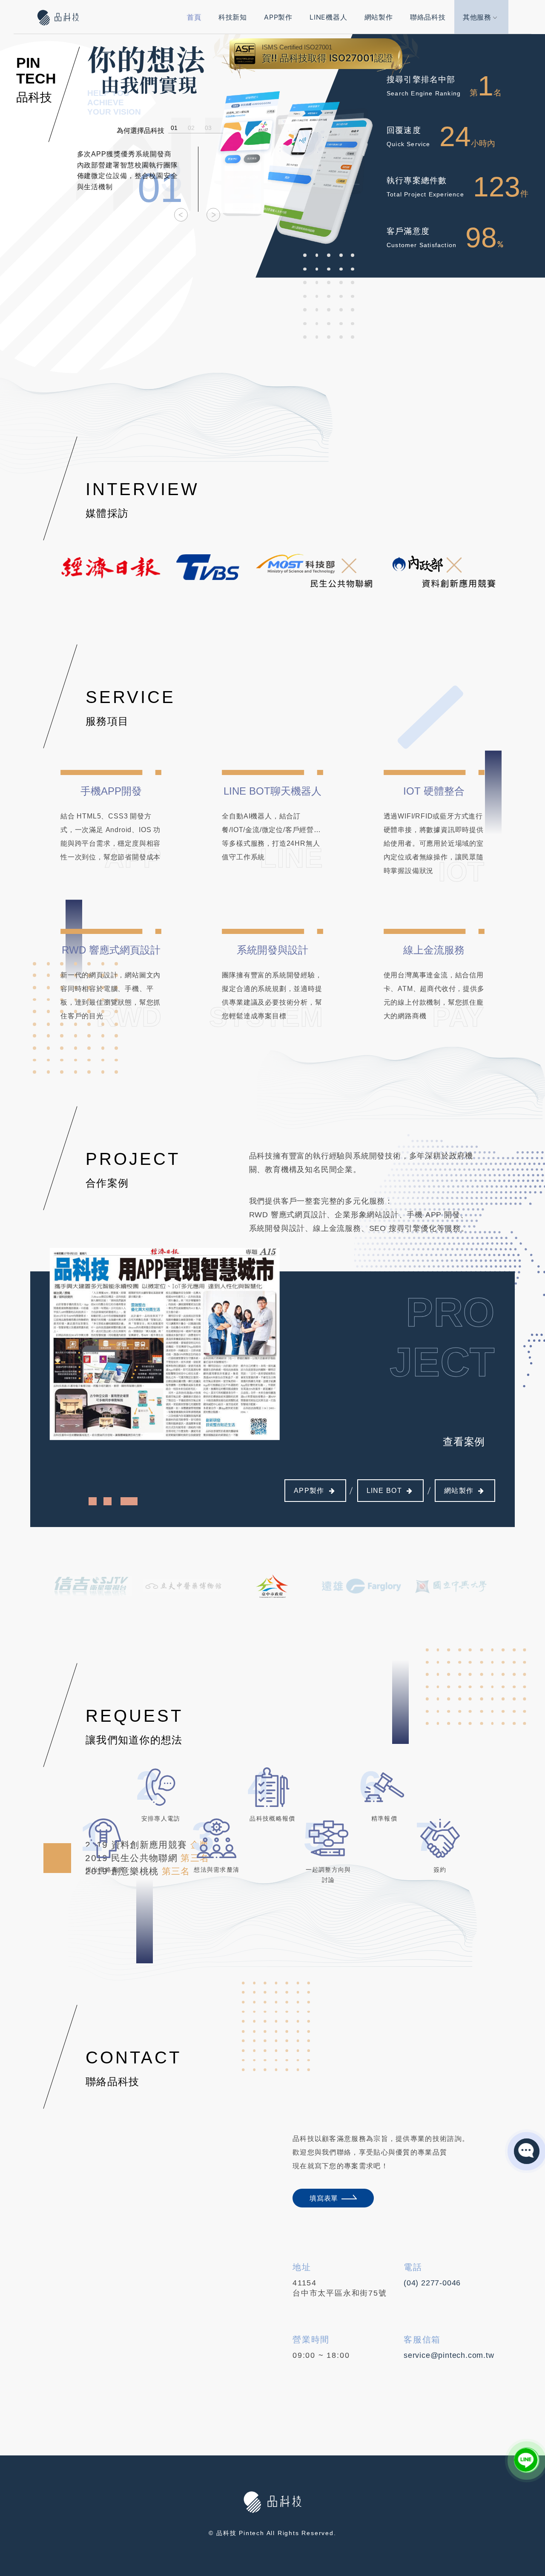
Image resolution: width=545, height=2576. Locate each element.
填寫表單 (324, 2198)
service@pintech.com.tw (449, 2355)
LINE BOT (384, 1491)
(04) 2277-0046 (432, 2283)
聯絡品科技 (428, 17)
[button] (181, 215)
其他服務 (477, 17)
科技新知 (233, 17)
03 (208, 127)
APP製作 (278, 17)
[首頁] (60, 17)
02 (191, 127)
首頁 (194, 17)
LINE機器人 (328, 17)
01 (174, 127)
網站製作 (379, 17)
